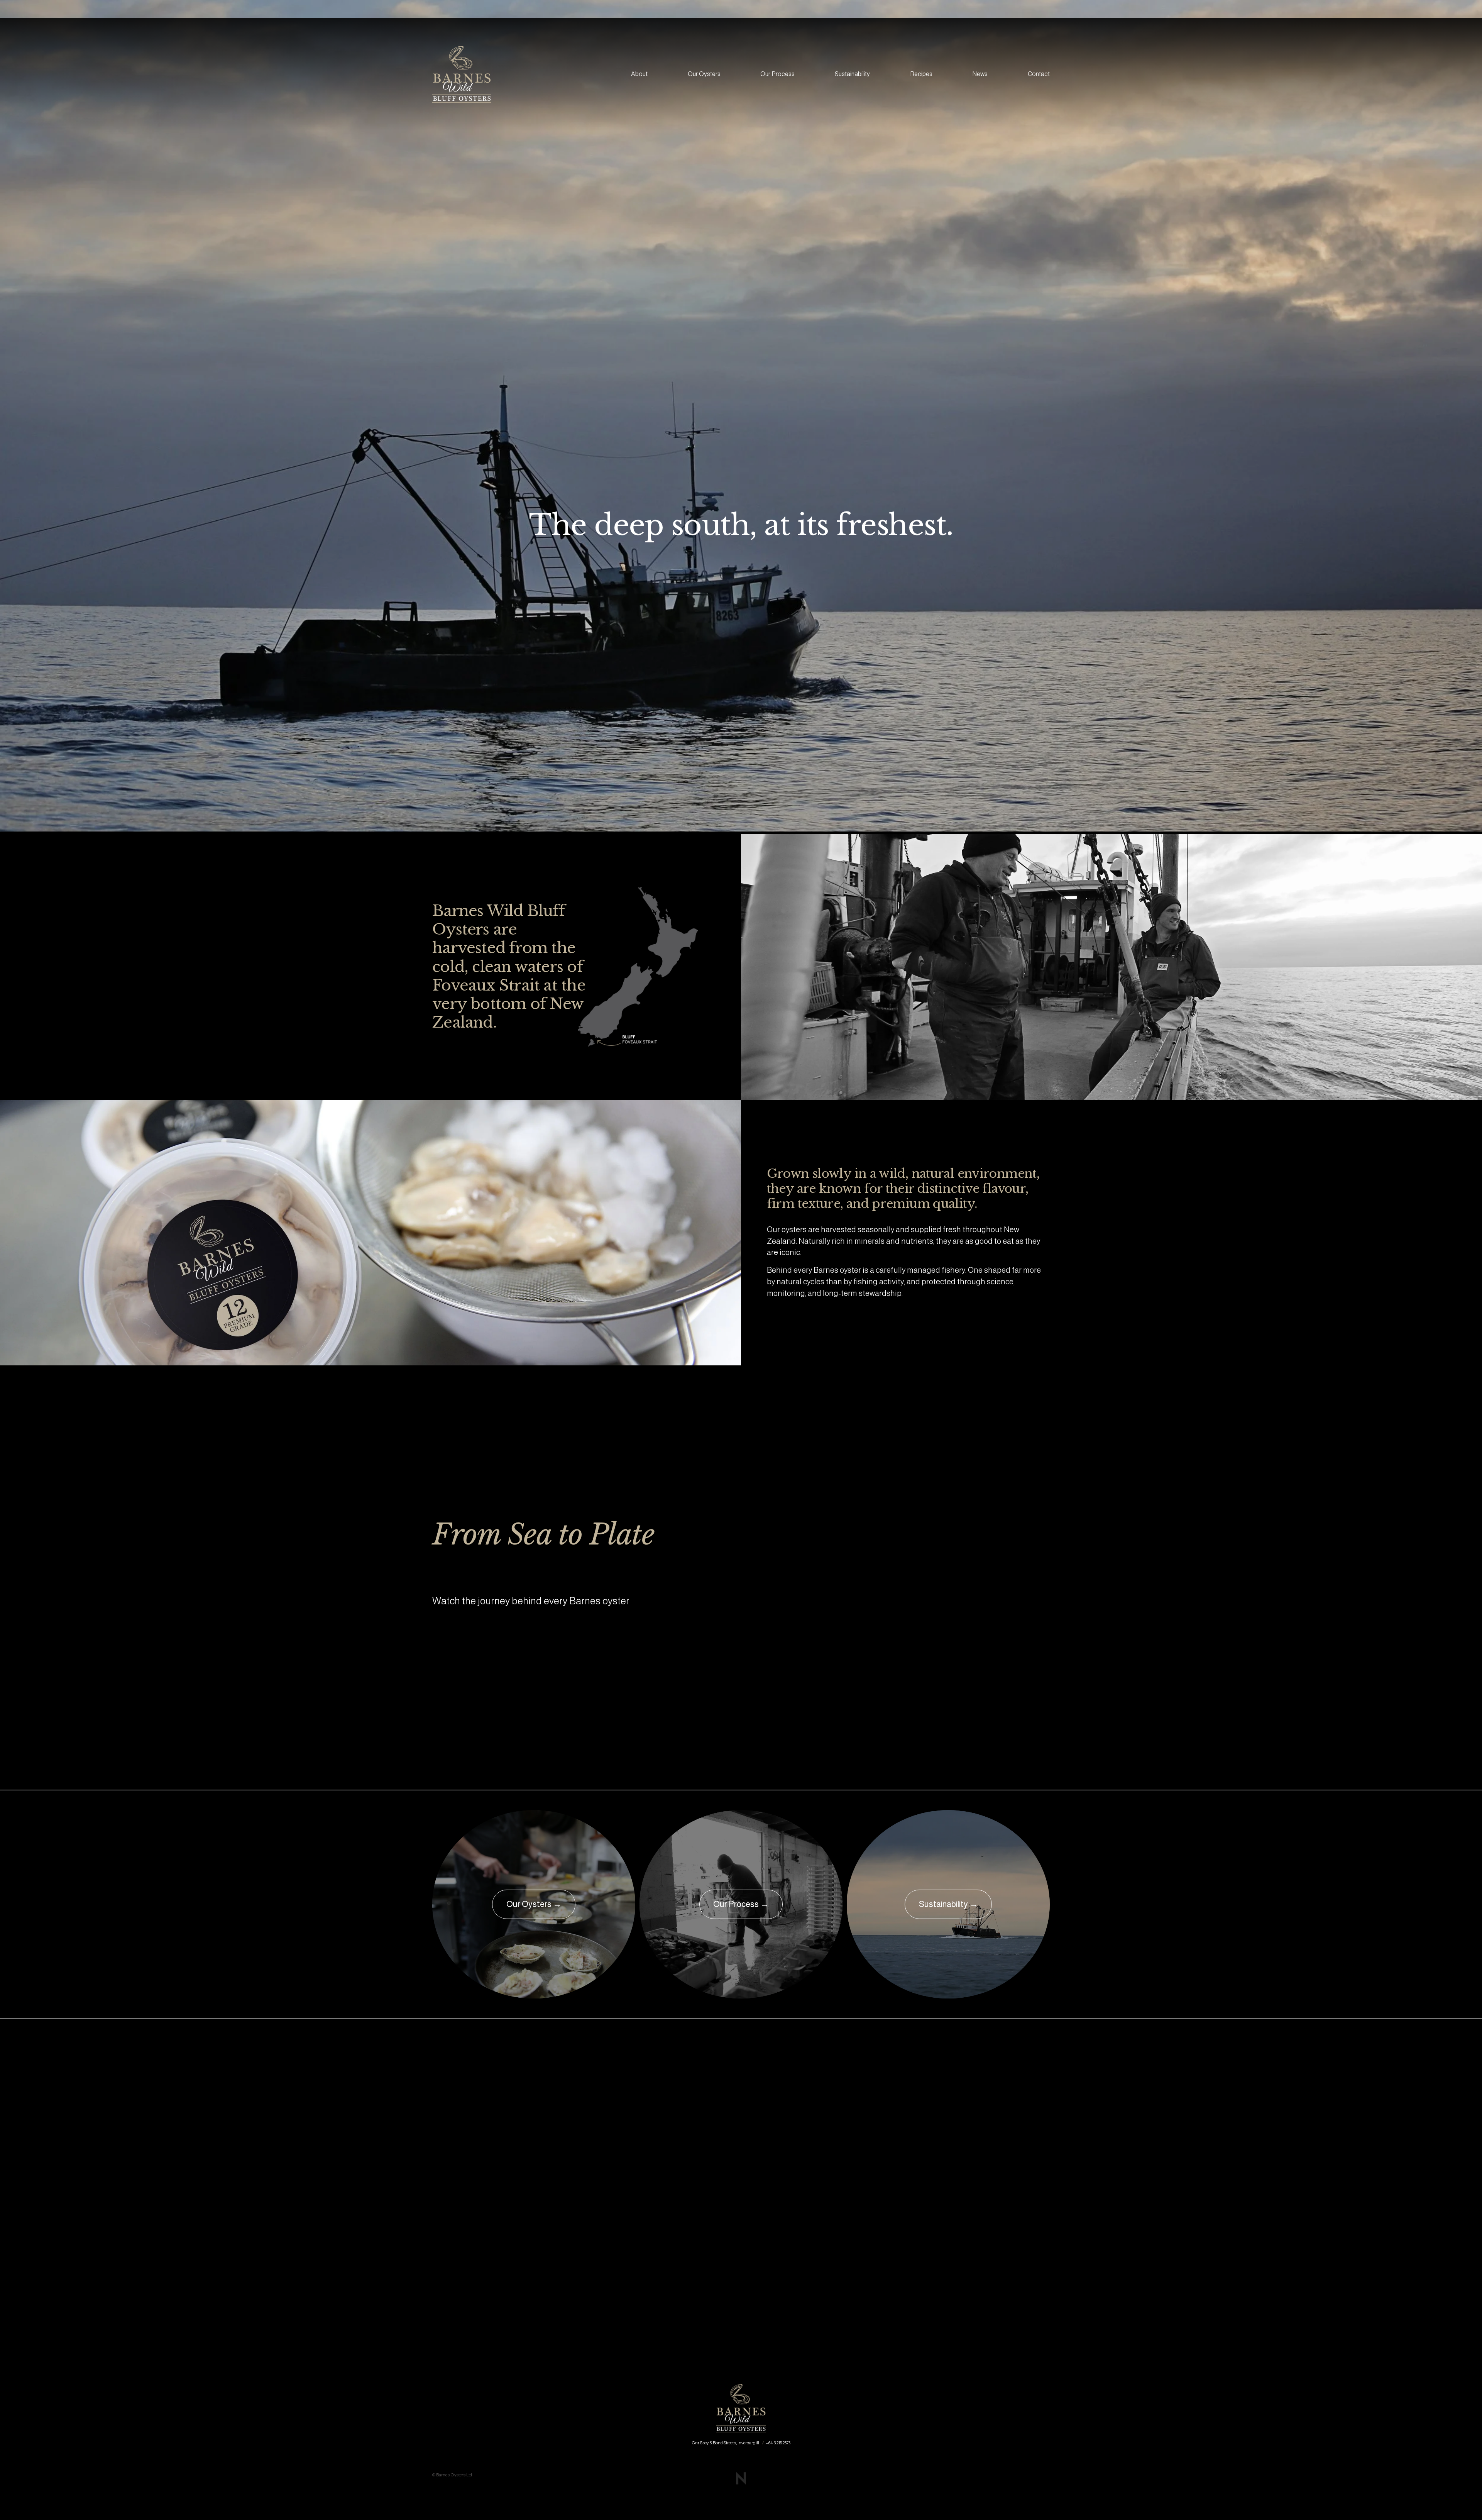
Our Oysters (704, 74)
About (639, 74)
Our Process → (741, 1904)
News (980, 74)
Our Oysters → (534, 1904)
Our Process (777, 74)
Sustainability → (948, 1904)
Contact (1039, 74)
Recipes (921, 74)
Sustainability (852, 74)
